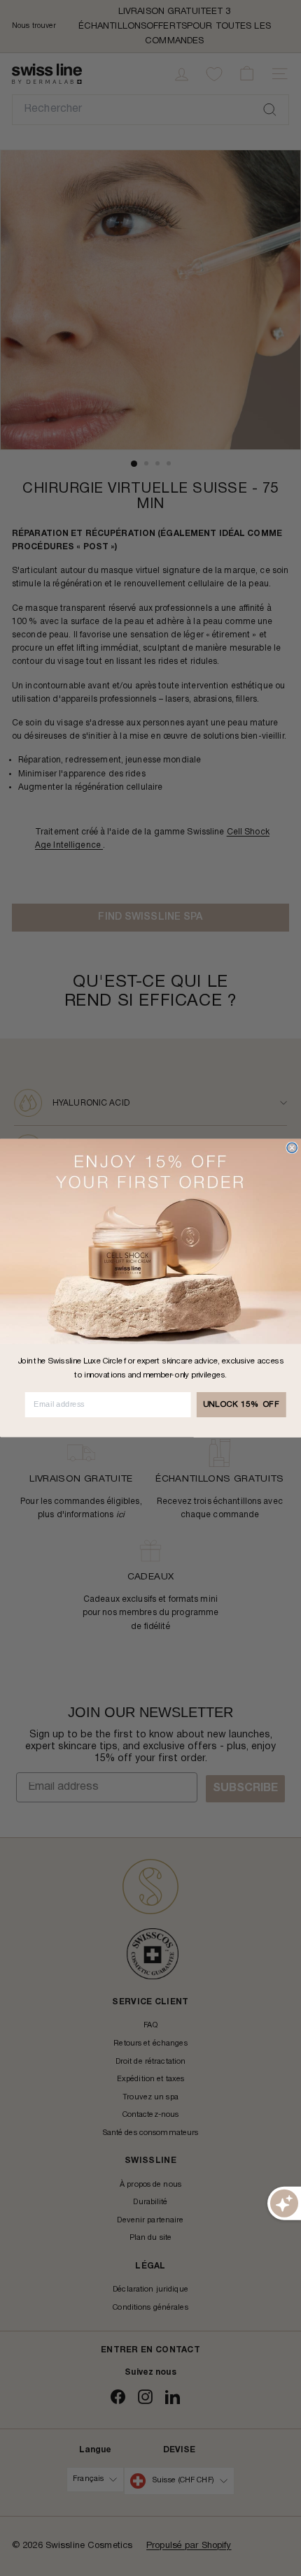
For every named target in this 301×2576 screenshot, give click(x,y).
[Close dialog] (292, 1148)
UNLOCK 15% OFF (241, 1405)
